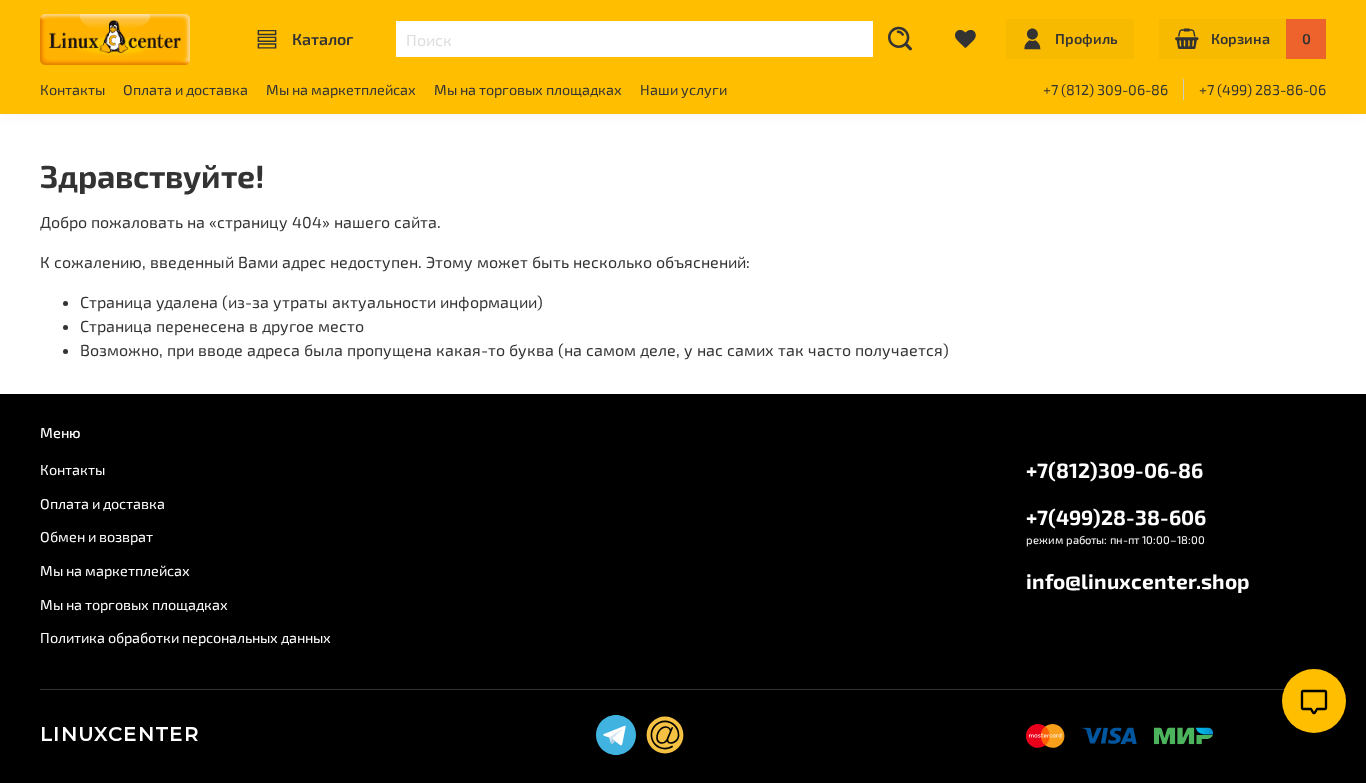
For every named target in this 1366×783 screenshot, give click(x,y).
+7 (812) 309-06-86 (1105, 89)
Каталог (322, 38)
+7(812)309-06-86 (1114, 469)
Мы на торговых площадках (528, 89)
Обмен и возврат (96, 536)
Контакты (72, 89)
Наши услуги (683, 89)
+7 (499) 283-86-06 (1262, 89)
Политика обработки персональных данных (185, 637)
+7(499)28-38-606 (1116, 516)
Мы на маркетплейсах (341, 89)
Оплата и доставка (185, 89)
